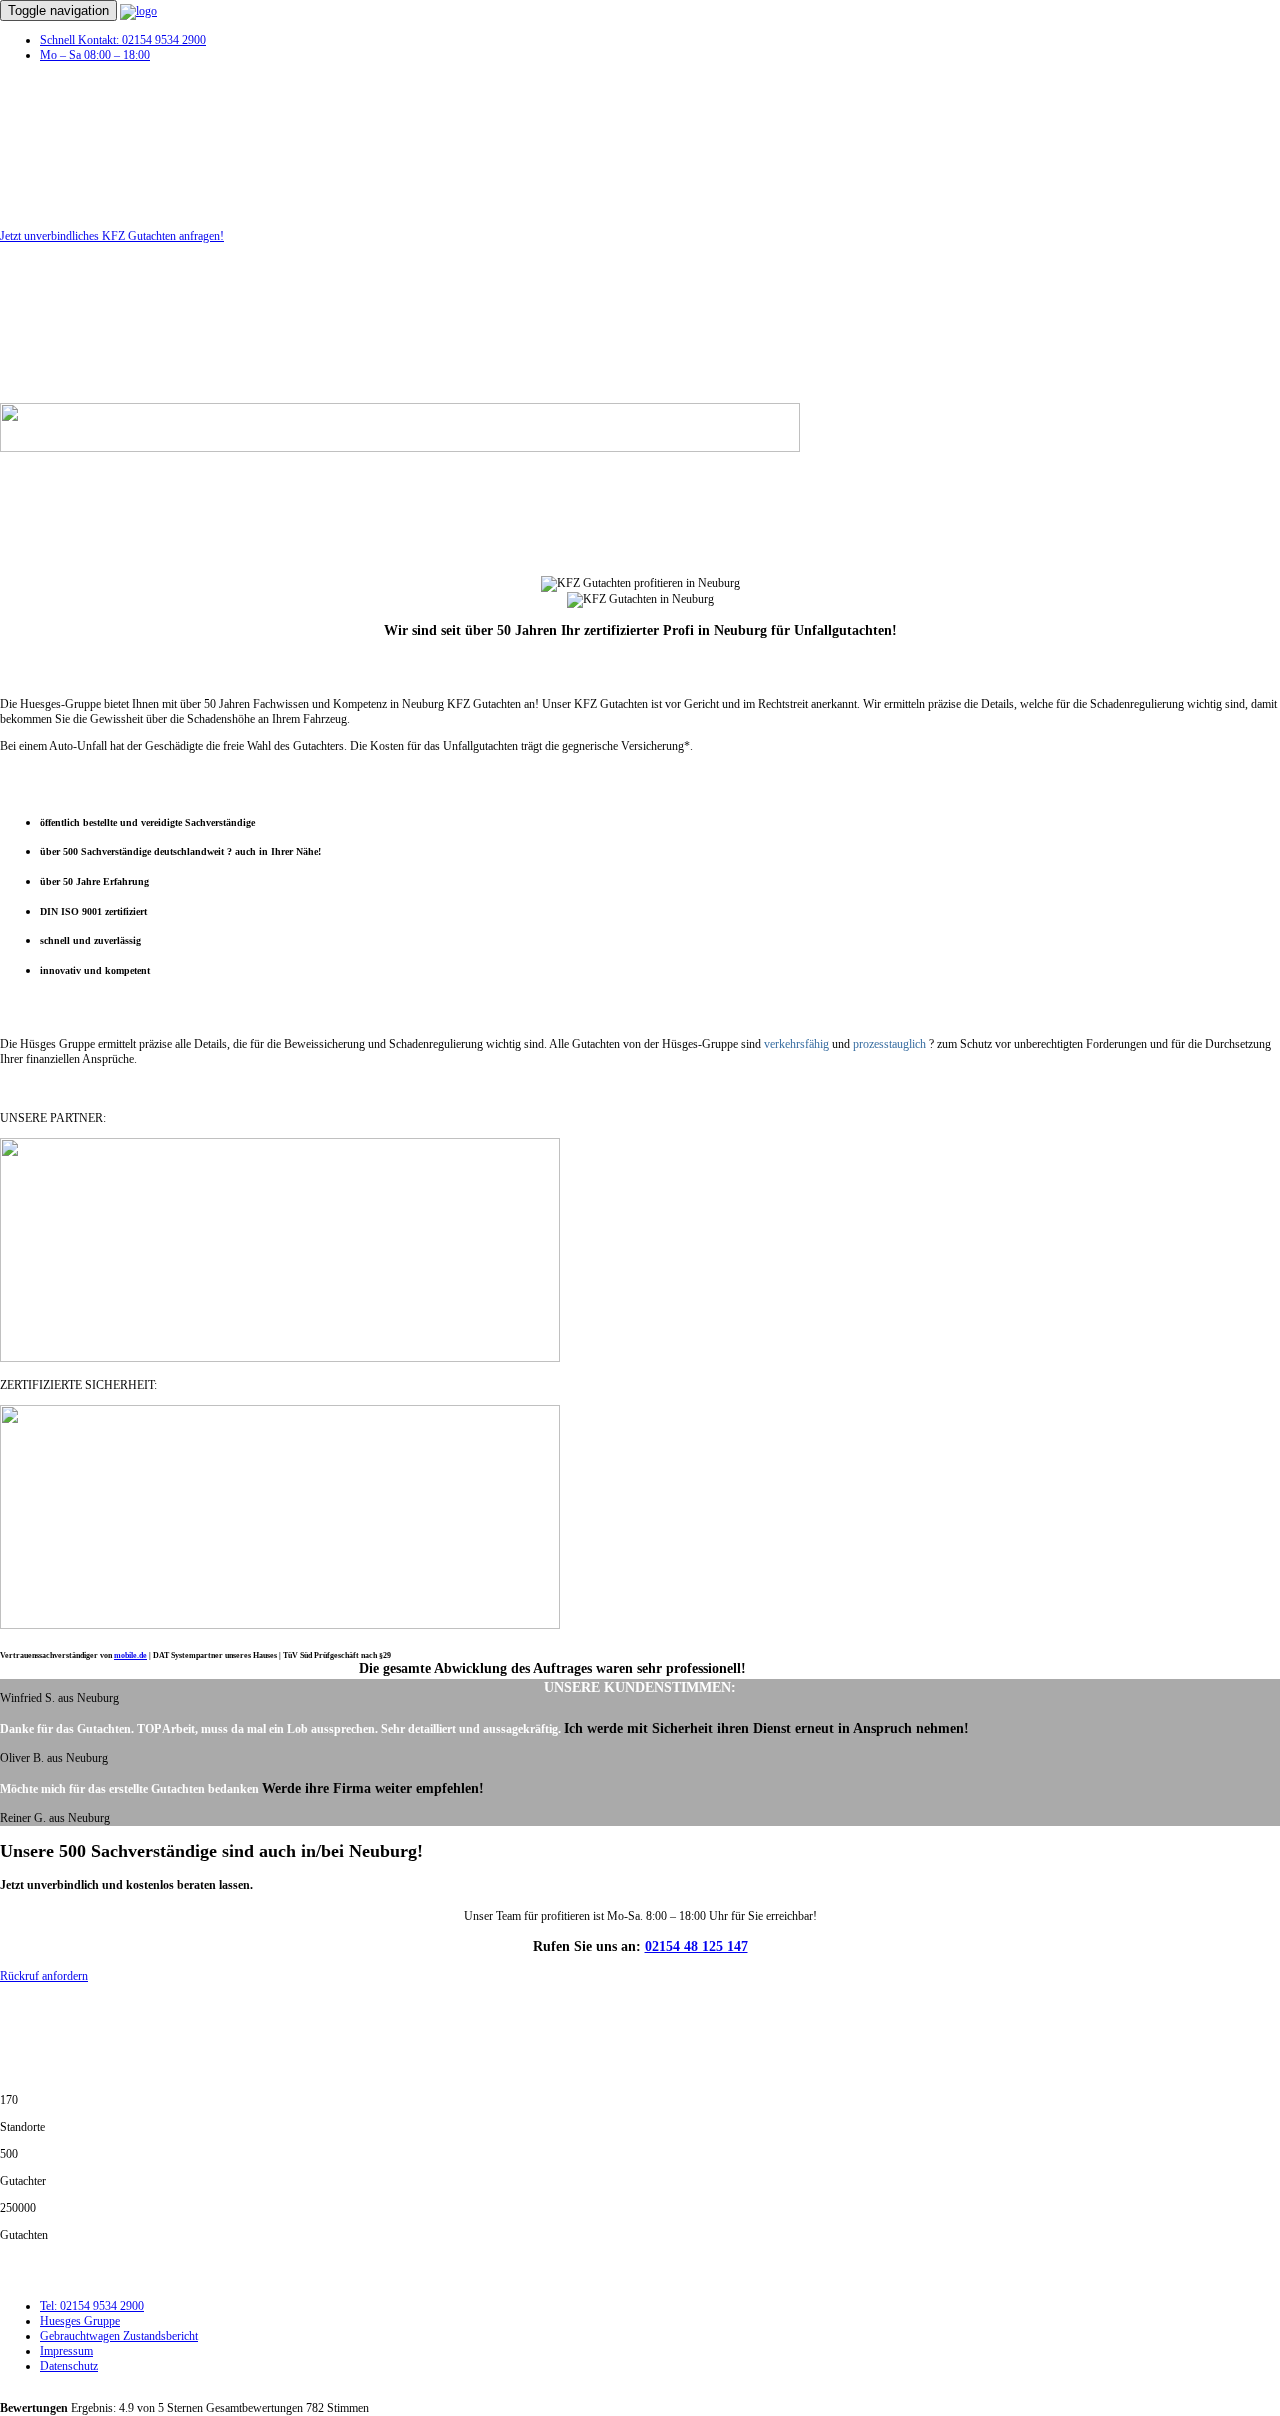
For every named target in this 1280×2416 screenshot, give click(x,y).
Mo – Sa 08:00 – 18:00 (95, 55)
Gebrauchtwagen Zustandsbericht (119, 2336)
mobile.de (130, 1655)
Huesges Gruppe (80, 2321)
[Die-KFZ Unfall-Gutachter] (138, 11)
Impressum (66, 2351)
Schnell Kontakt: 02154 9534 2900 (123, 40)
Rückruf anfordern (44, 1976)
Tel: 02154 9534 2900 (92, 2306)
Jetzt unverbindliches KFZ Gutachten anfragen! (112, 236)
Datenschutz (69, 2366)
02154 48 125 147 (696, 1946)
